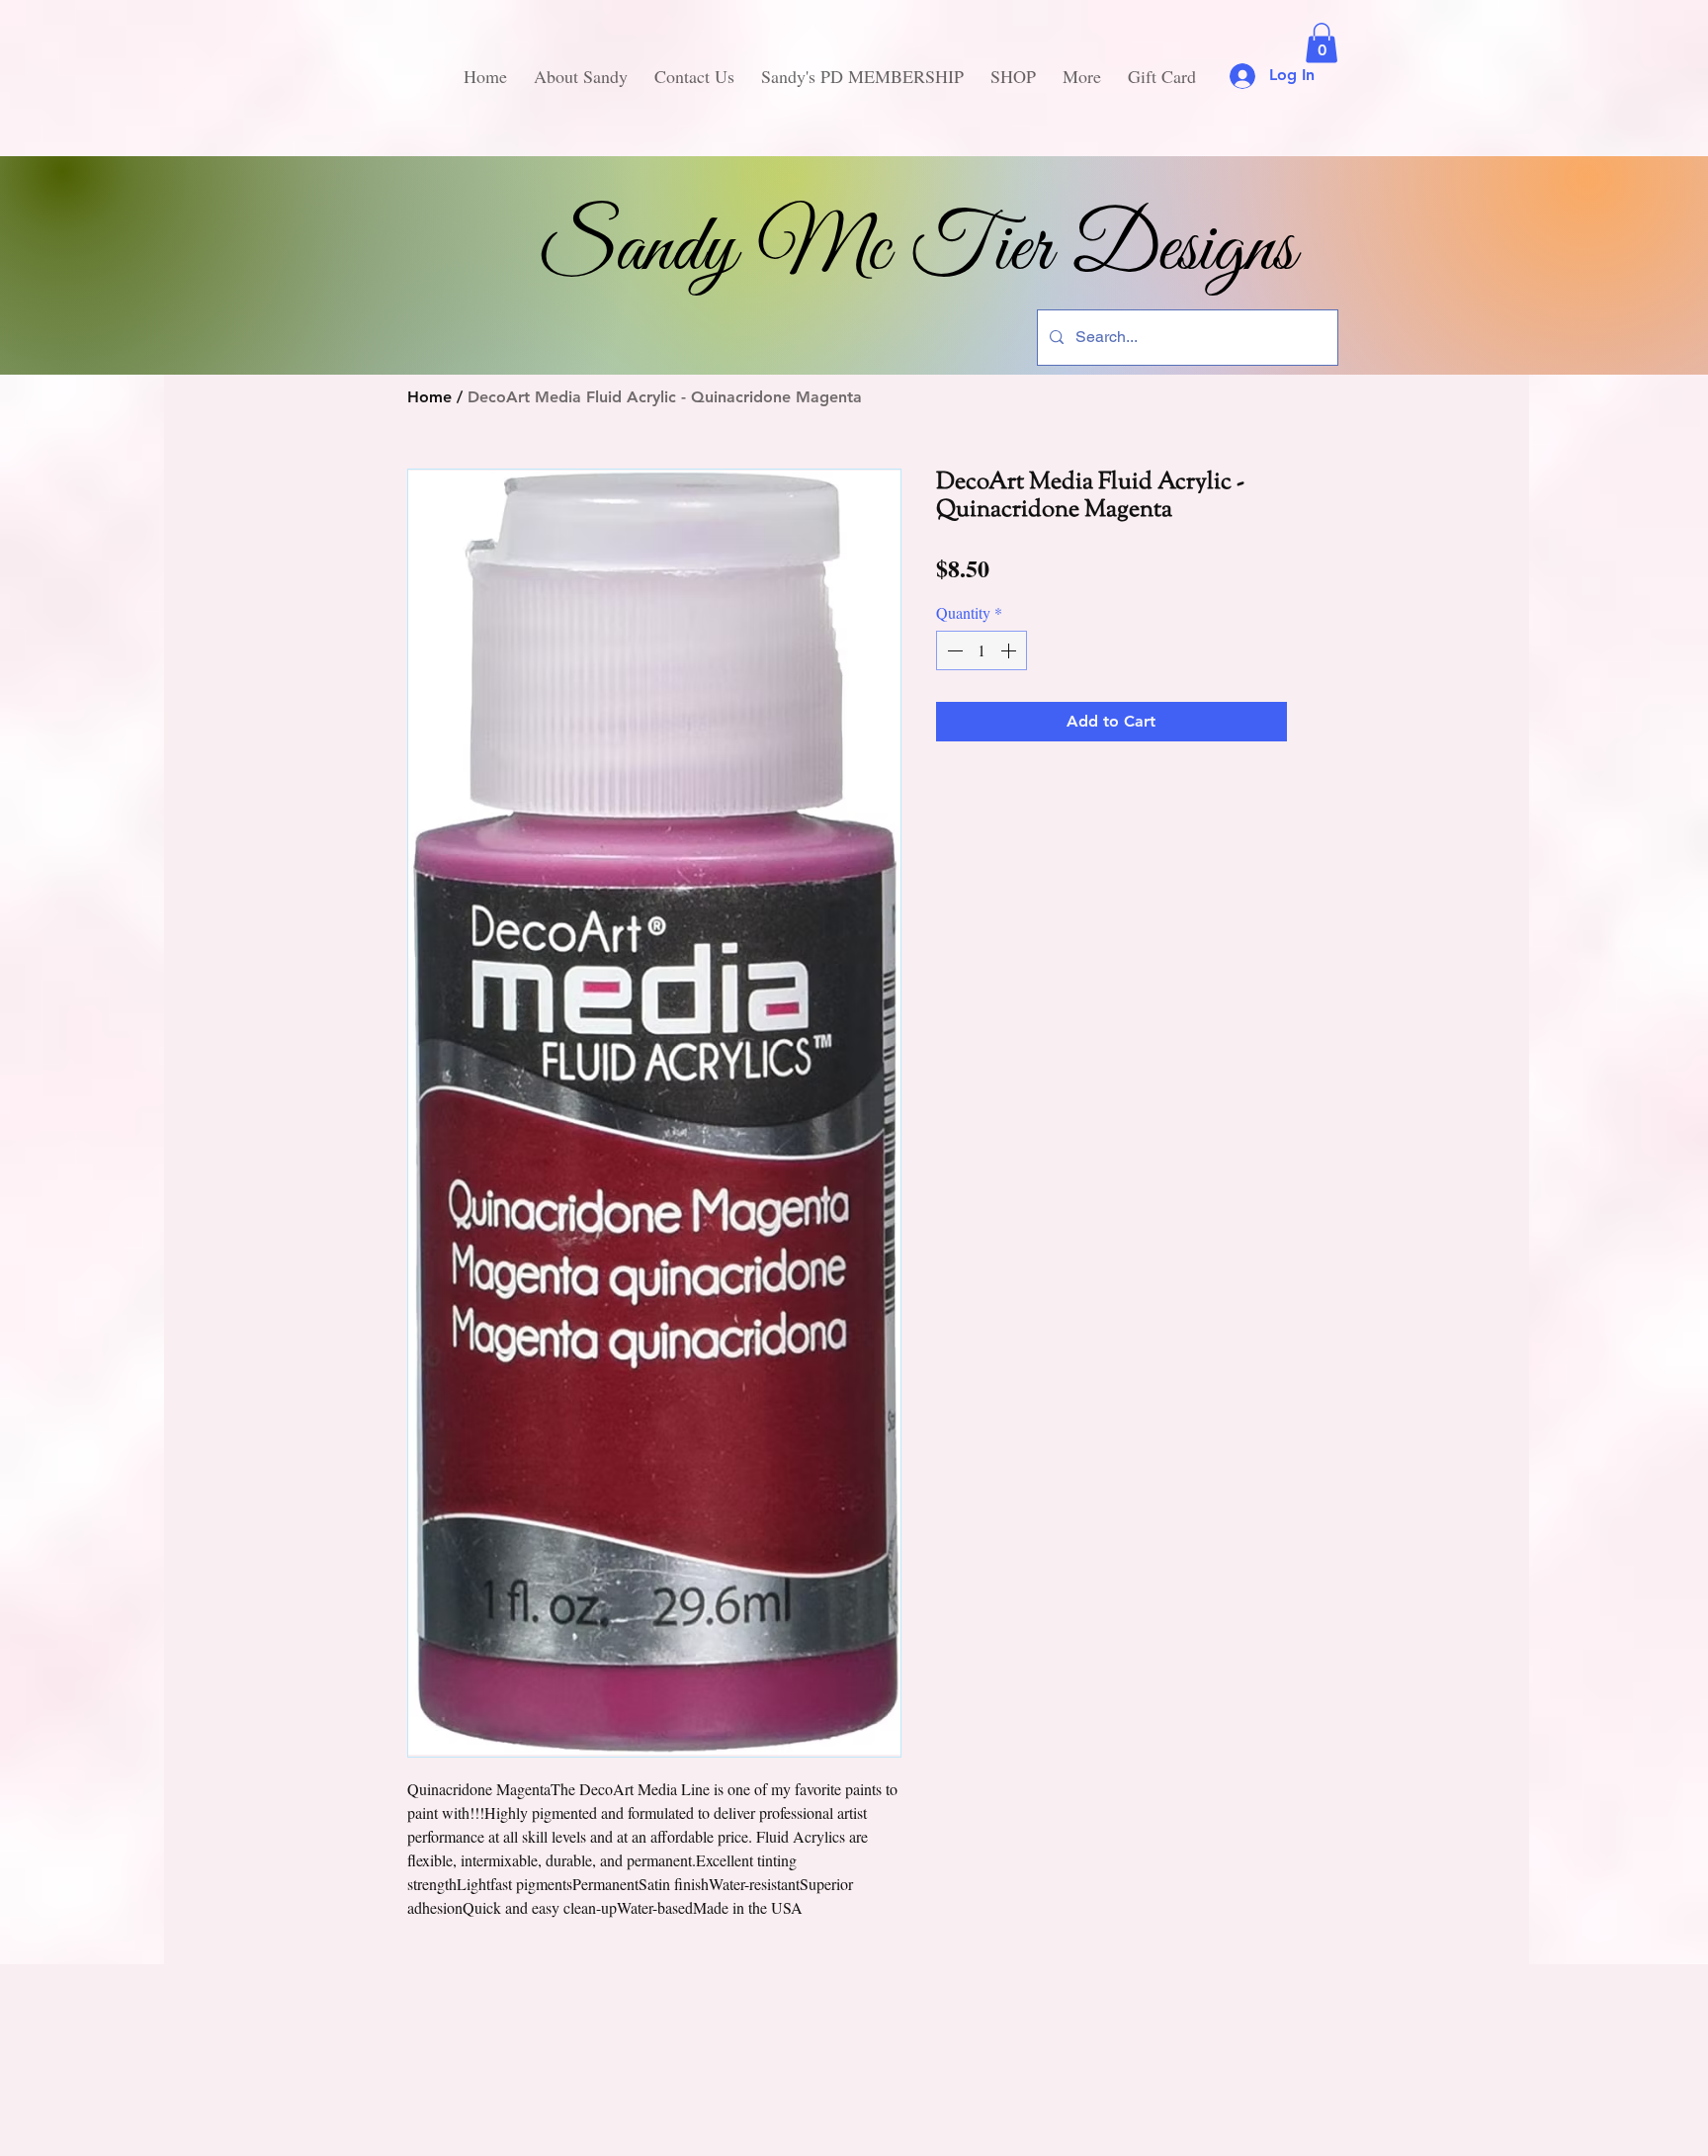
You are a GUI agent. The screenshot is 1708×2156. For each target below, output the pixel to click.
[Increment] (1010, 650)
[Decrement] (953, 650)
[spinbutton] (982, 650)
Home (429, 397)
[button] (1322, 43)
